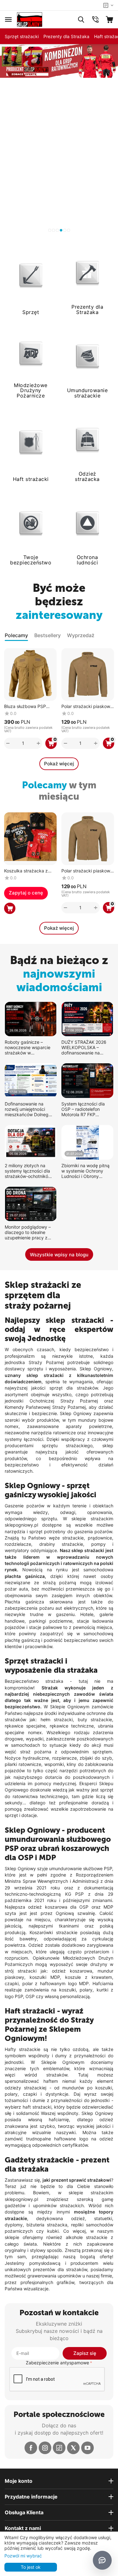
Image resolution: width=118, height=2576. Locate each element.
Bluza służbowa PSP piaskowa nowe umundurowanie (25, 707)
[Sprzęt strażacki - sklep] (30, 19)
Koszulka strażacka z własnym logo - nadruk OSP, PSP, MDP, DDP (28, 871)
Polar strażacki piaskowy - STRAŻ (87, 707)
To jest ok (31, 2567)
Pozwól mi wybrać (23, 2556)
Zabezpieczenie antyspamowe (57, 2363)
